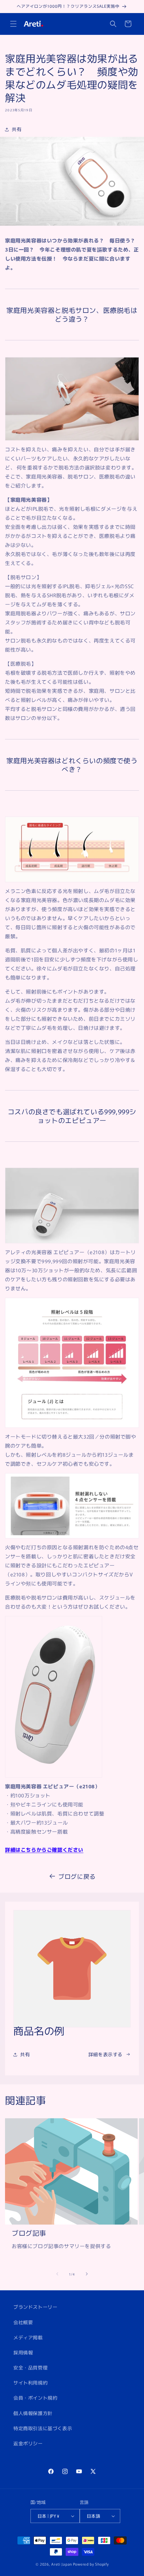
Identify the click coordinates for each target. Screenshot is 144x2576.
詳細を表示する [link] (105, 2054)
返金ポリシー (28, 2443)
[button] (13, 24)
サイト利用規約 (30, 2383)
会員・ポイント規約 (35, 2398)
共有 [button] (17, 129)
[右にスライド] (87, 2274)
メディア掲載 (28, 2337)
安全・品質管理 (30, 2367)
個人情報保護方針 (33, 2413)
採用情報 (23, 2352)
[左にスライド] (57, 2274)
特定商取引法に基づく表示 (43, 2428)
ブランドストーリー (35, 2307)
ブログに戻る (77, 1876)
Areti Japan (62, 2564)
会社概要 (23, 2322)
